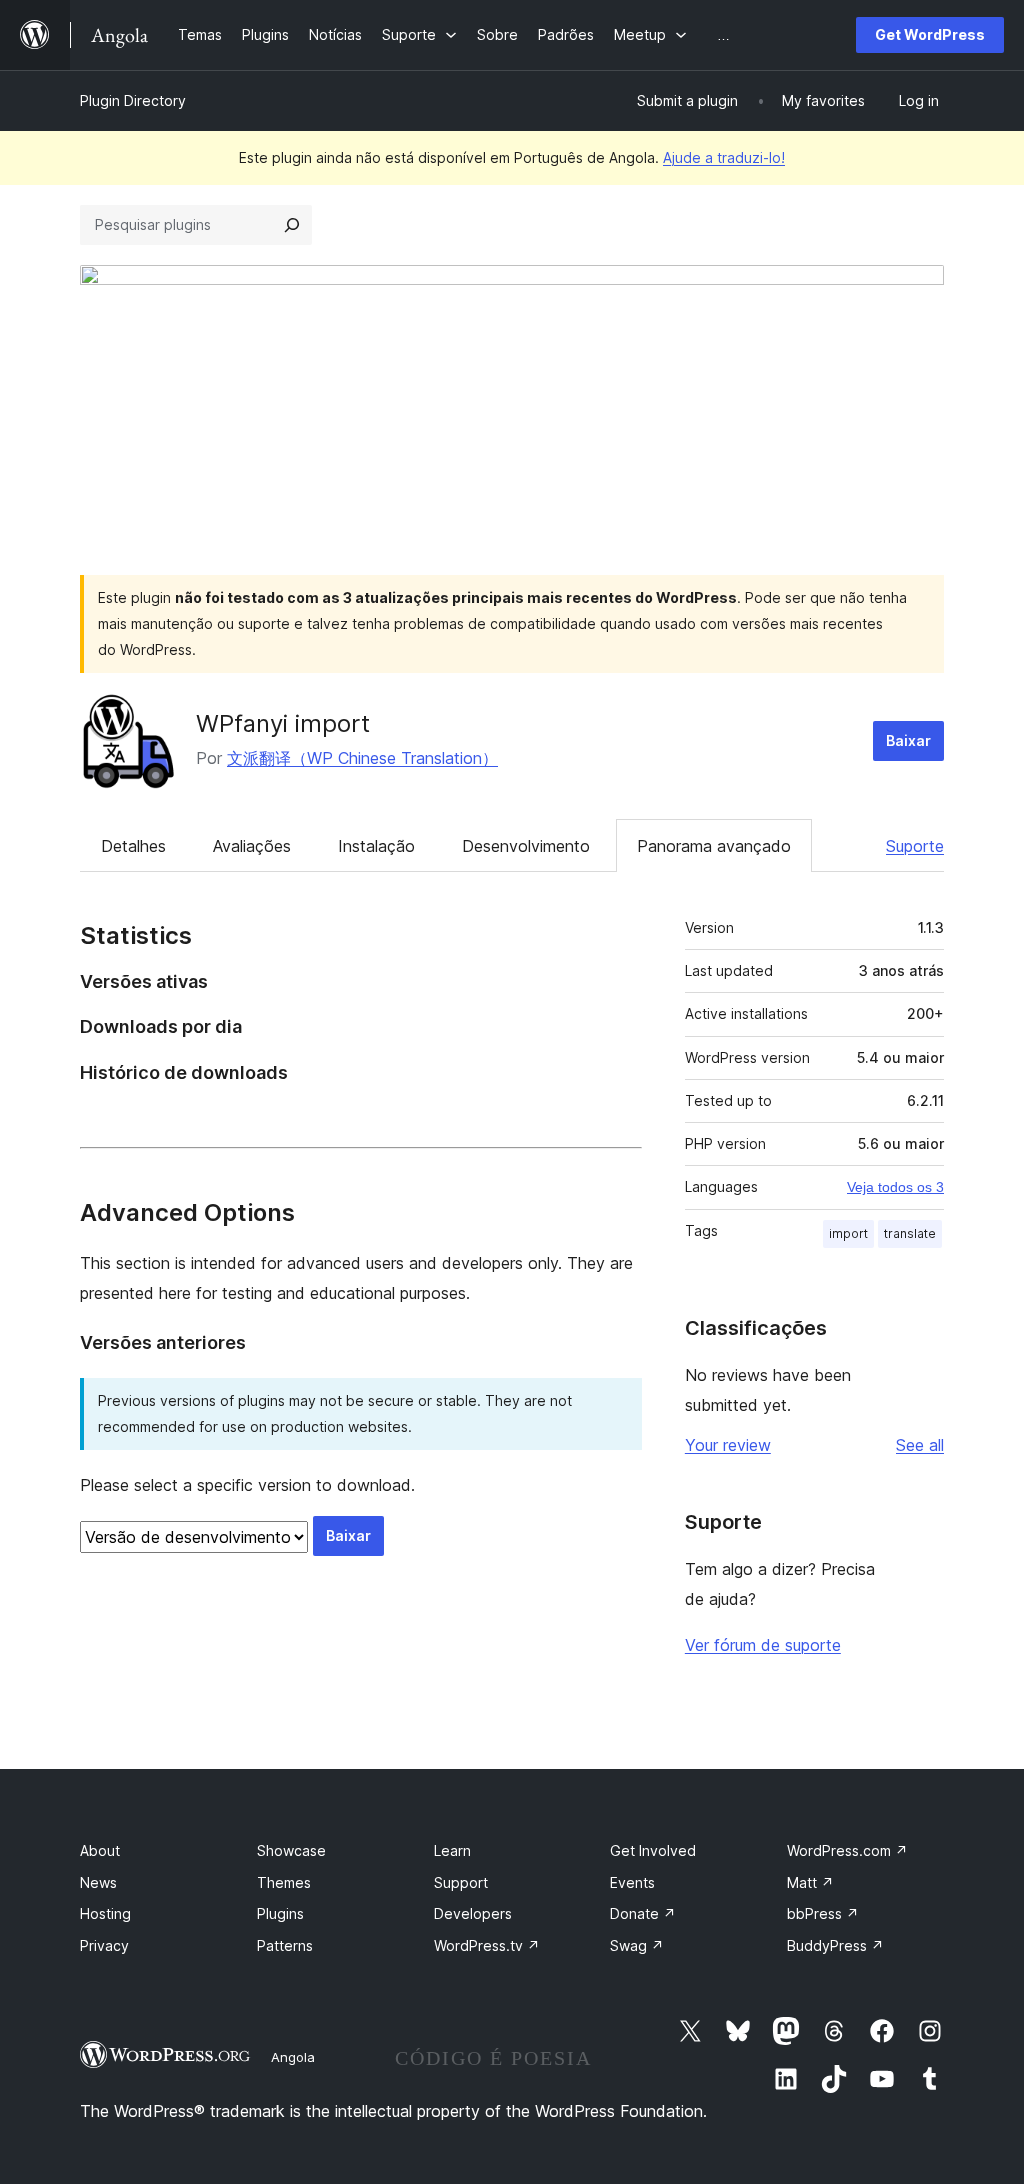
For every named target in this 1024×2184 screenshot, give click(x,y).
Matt (810, 1882)
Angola (293, 2057)
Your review (728, 1445)
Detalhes (133, 846)
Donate (643, 1913)
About (100, 1850)
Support (461, 1882)
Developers (473, 1913)
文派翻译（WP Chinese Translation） (362, 758)
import (848, 1233)
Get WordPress (930, 34)
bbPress (823, 1913)
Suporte (915, 846)
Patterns (285, 1945)
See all (920, 1445)
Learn (452, 1850)
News (98, 1882)
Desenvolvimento (526, 846)
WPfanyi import (283, 723)
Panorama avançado (714, 846)
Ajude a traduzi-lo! (724, 157)
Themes (284, 1882)
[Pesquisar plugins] (292, 225)
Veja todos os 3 (895, 1187)
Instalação (376, 846)
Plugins (280, 1913)
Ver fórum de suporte (763, 1645)
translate (910, 1233)
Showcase (291, 1850)
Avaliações (252, 846)
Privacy (104, 1945)
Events (632, 1882)
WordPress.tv (487, 1945)
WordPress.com (847, 1850)
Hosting (105, 1913)
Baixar (908, 740)
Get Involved (653, 1850)
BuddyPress (835, 1945)
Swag (637, 1945)
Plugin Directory (133, 100)
